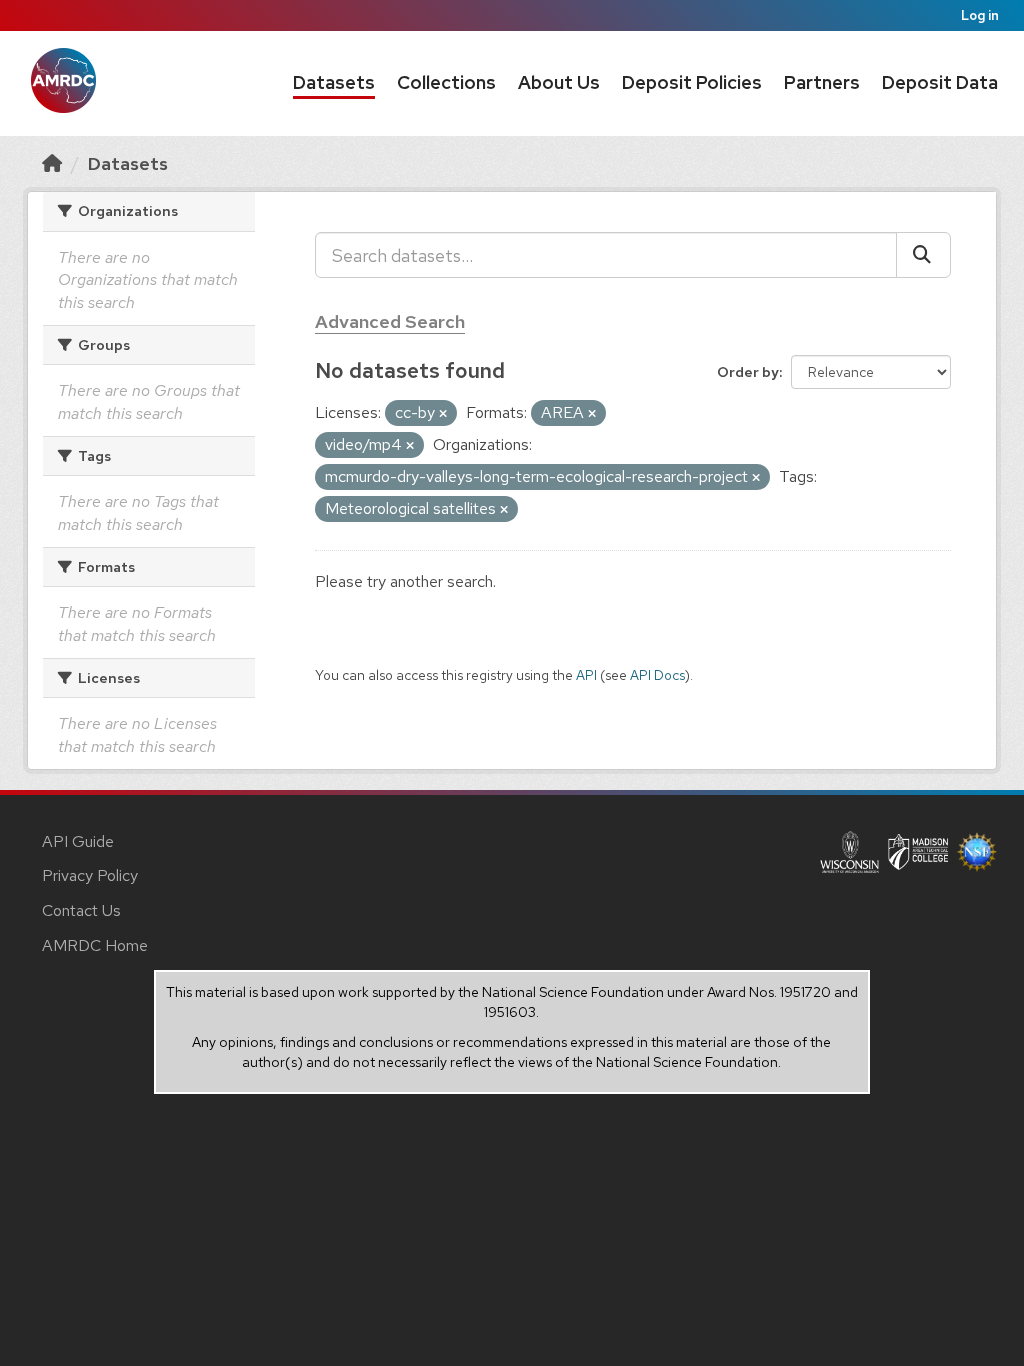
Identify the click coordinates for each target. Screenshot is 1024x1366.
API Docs (657, 675)
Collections (446, 82)
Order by (748, 372)
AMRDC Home (95, 945)
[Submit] (923, 255)
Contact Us (81, 910)
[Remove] (443, 414)
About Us (559, 82)
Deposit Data (940, 82)
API (586, 675)
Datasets (334, 82)
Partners (822, 82)
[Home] (52, 163)
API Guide (78, 841)
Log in (980, 15)
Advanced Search (390, 321)
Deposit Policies (692, 82)
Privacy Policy (90, 875)
